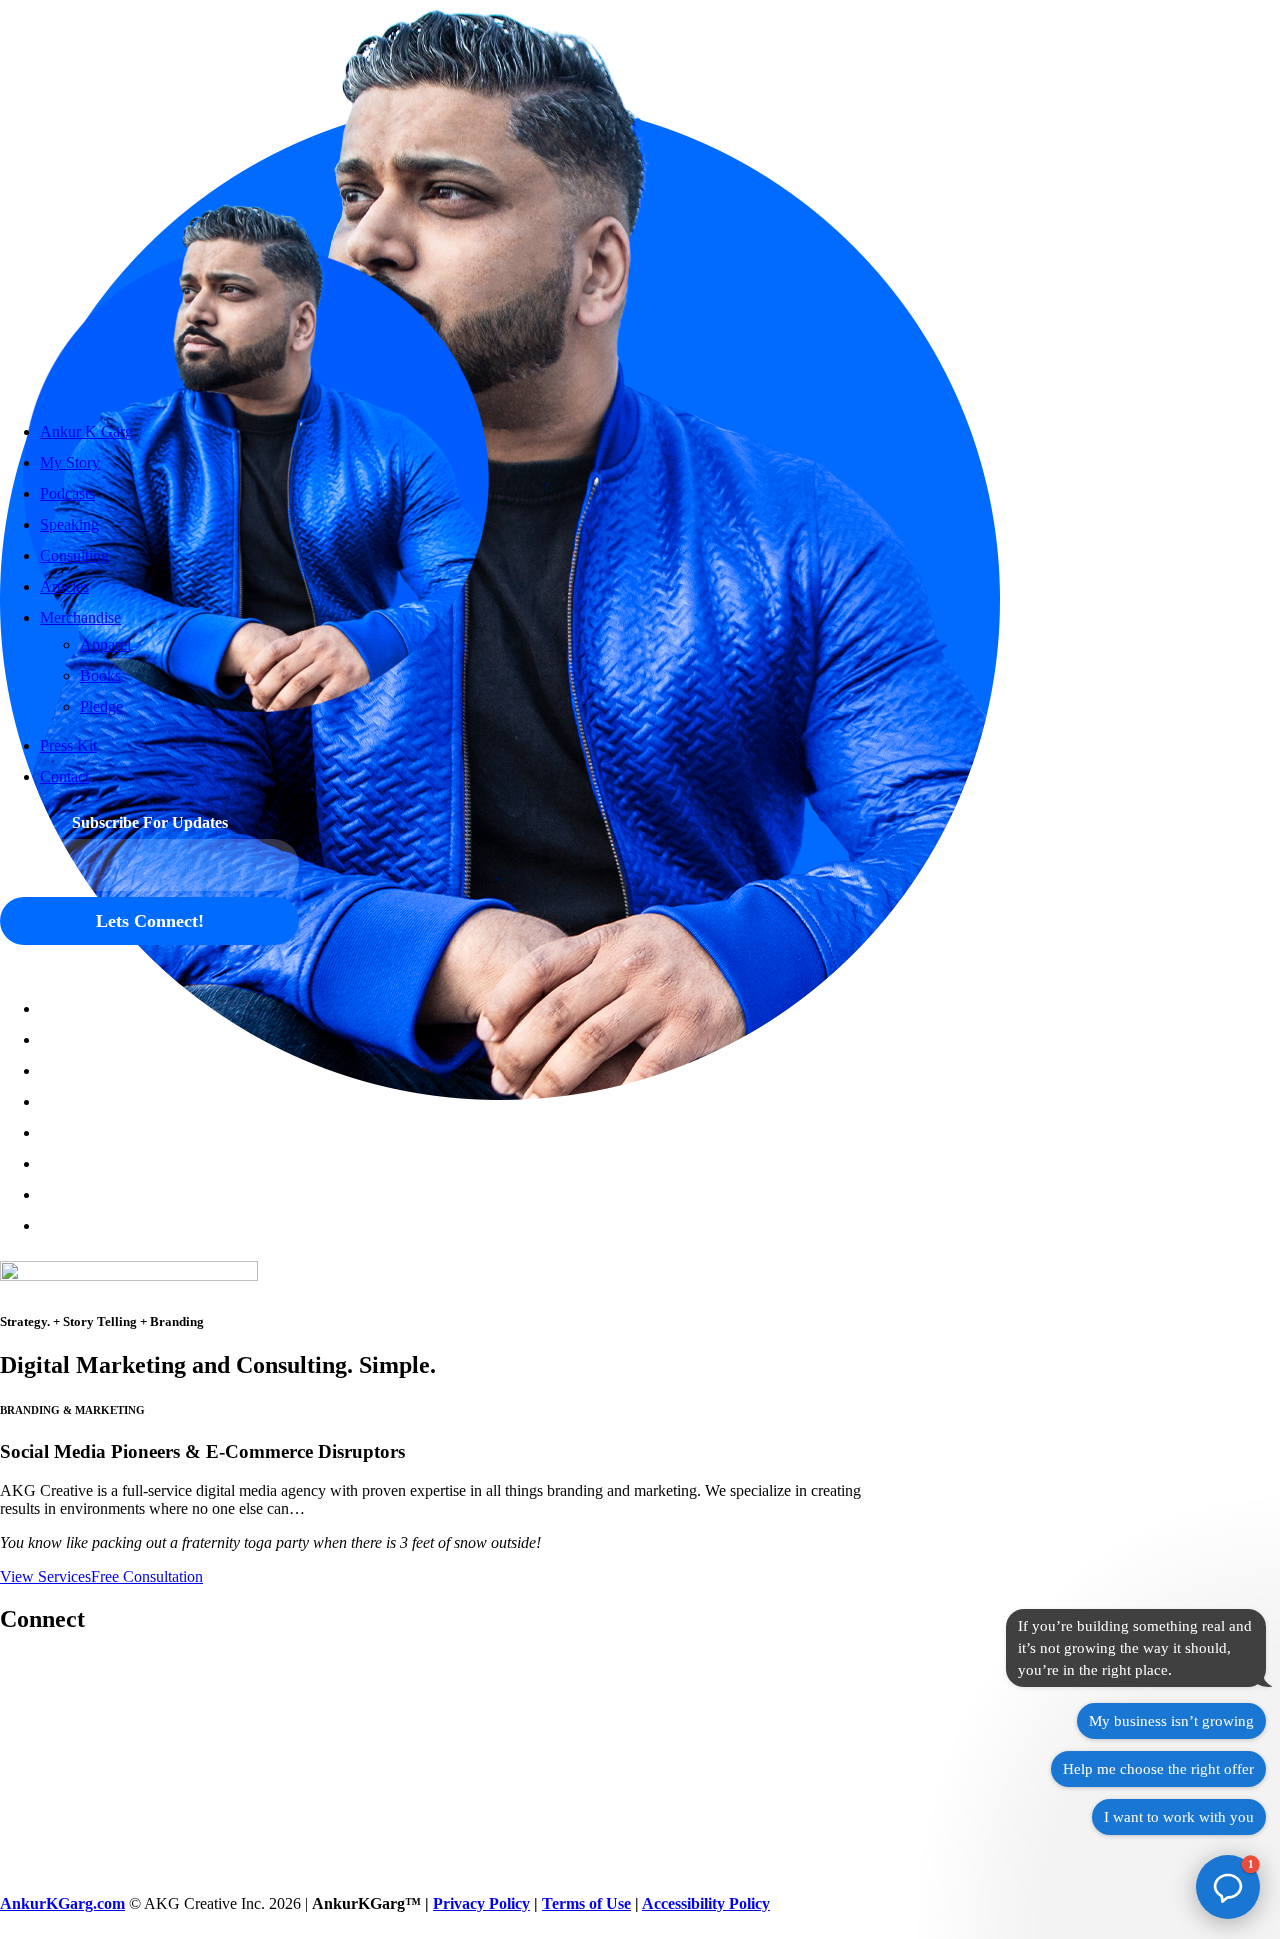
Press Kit (68, 745)
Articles (64, 586)
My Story (70, 462)
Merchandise (80, 617)
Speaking (69, 524)
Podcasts (67, 493)
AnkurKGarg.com (62, 1903)
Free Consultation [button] (147, 1576)
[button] (41, 1008)
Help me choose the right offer (1158, 1769)
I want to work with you (1179, 1817)
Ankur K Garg (86, 431)
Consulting (74, 555)
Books (100, 675)
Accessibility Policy (706, 1903)
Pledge (101, 706)
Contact (64, 776)
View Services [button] (45, 1576)
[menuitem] (169, 1101)
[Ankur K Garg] (149, 200)
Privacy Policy (481, 1903)
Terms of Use (586, 1903)
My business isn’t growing (1171, 1721)
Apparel (105, 644)
